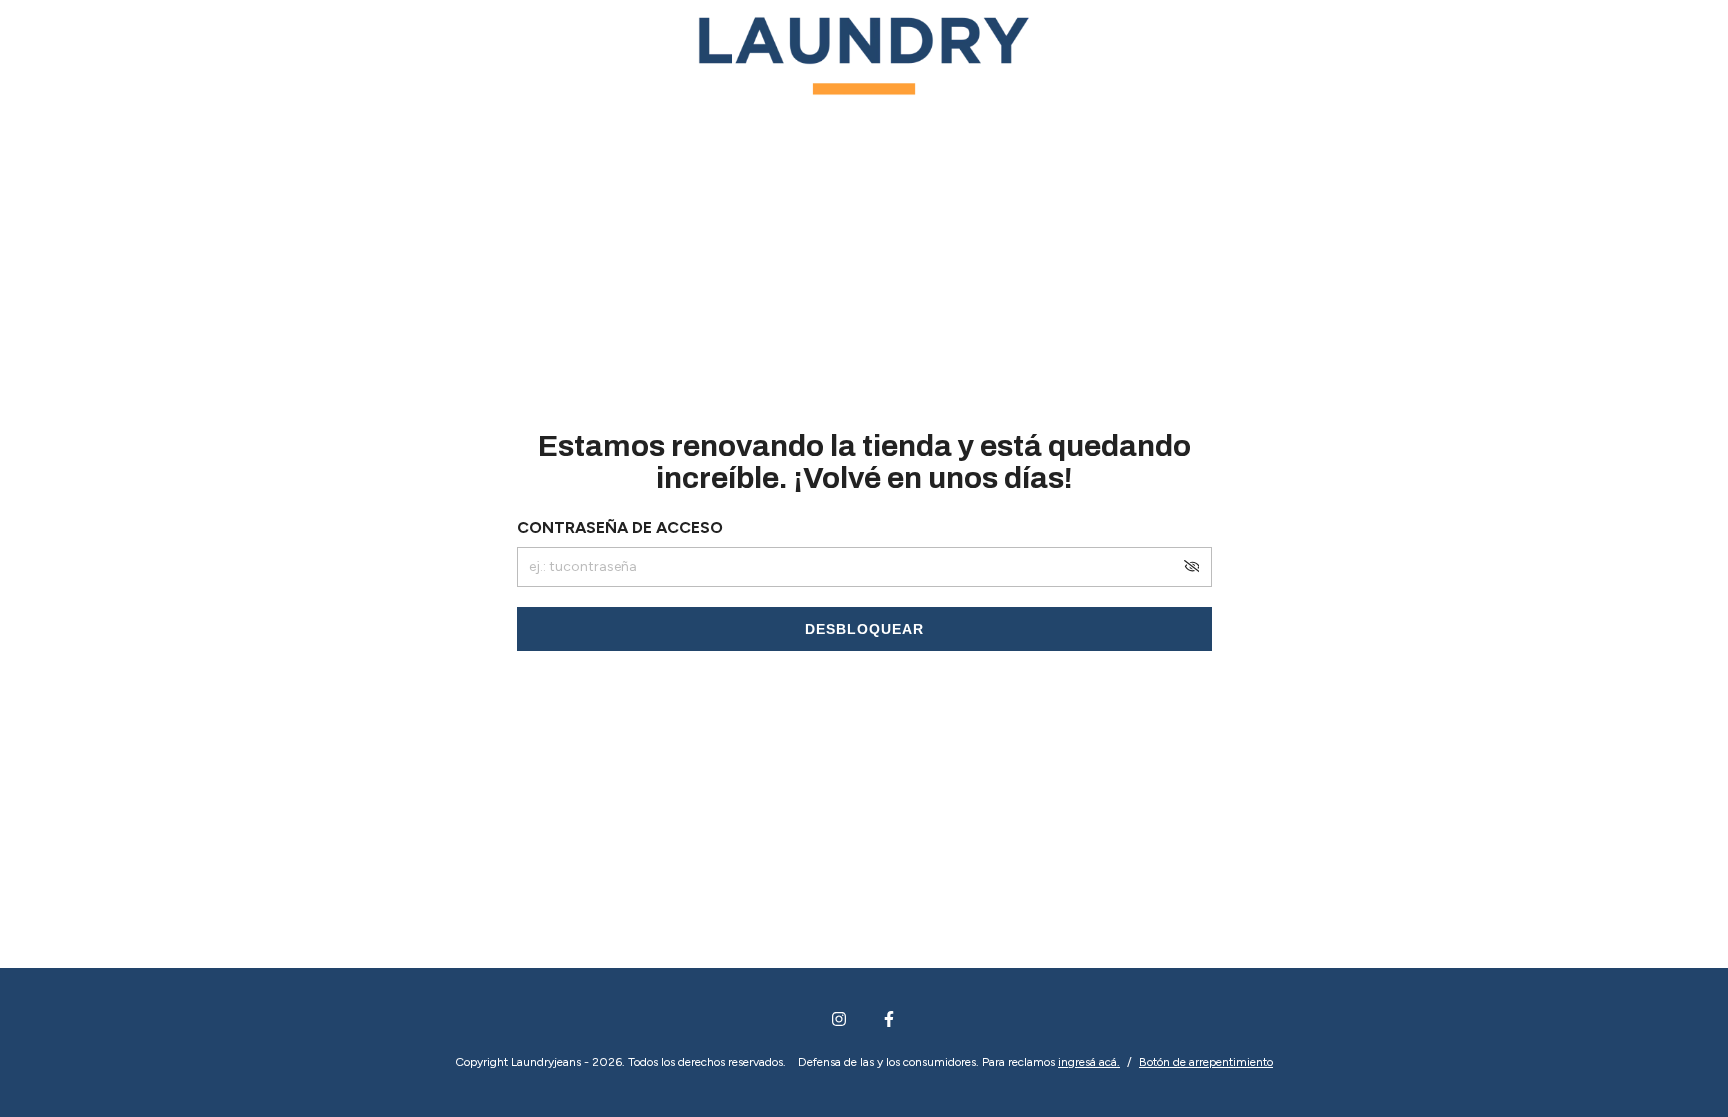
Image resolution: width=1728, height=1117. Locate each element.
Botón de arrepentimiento (1206, 1062)
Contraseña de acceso (620, 527)
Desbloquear (864, 629)
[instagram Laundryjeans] (839, 1019)
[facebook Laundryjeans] (889, 1019)
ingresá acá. (1089, 1062)
